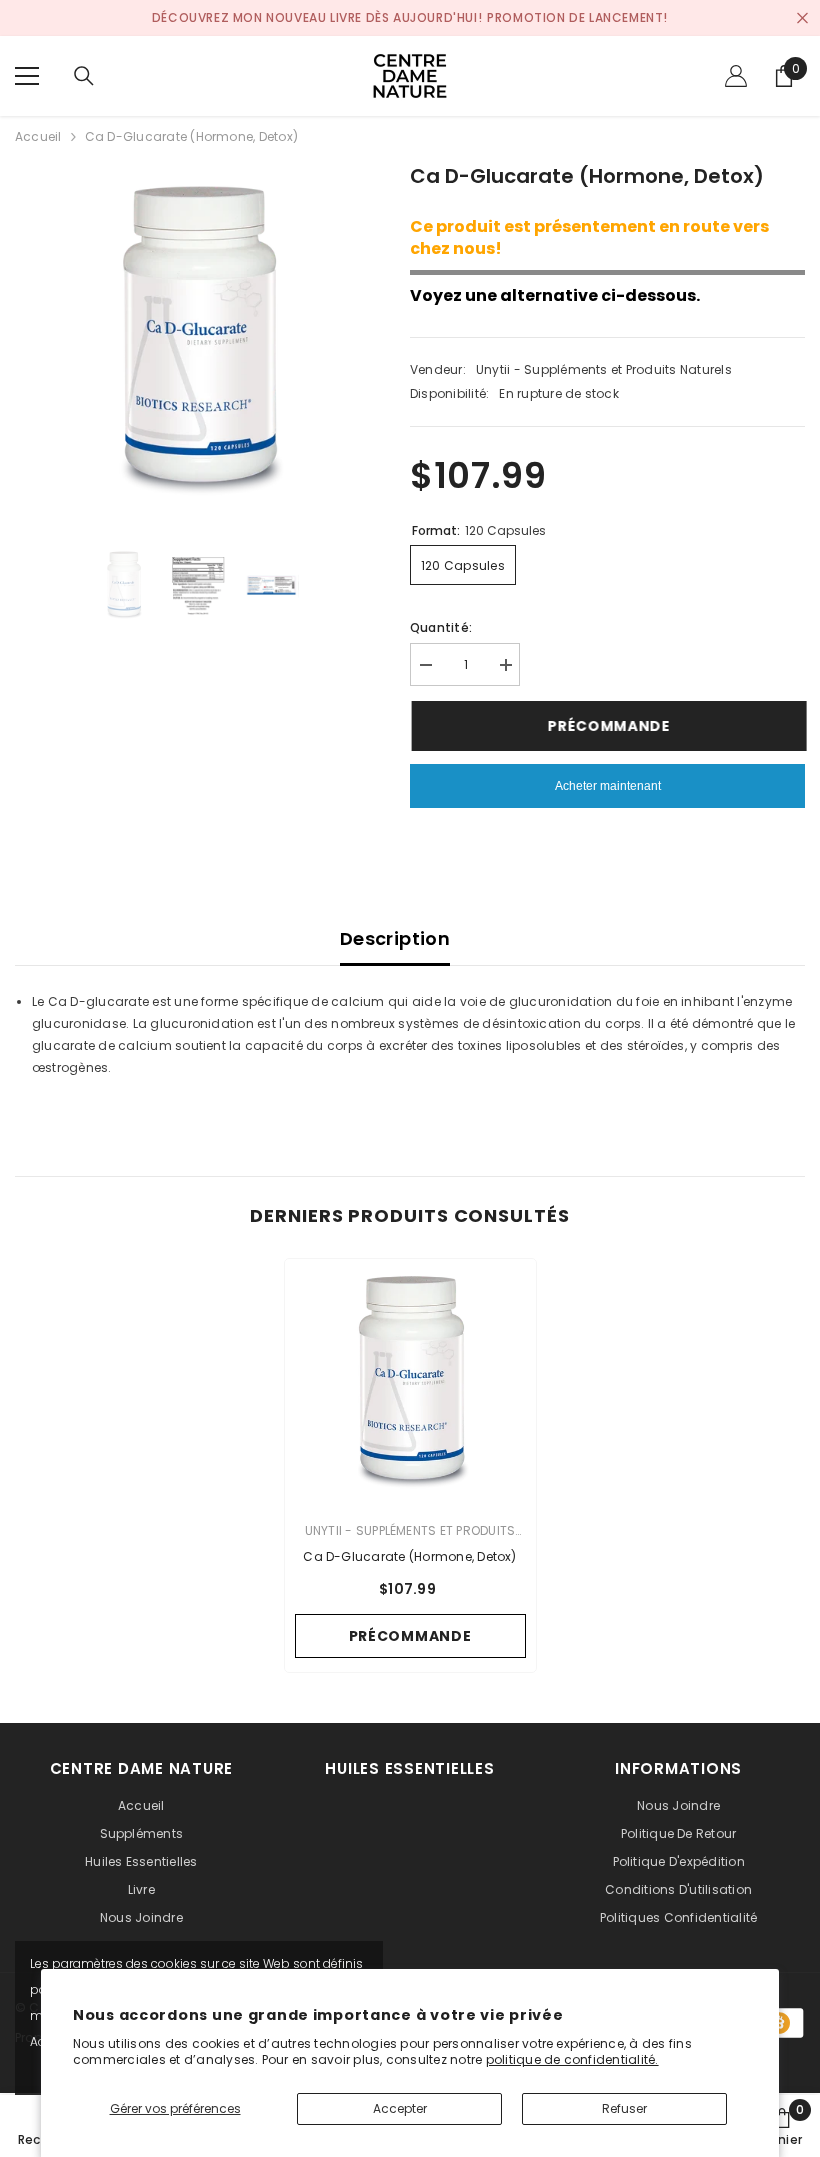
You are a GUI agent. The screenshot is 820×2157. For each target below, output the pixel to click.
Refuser (624, 2108)
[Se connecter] (736, 76)
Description (395, 938)
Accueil (38, 136)
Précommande (607, 726)
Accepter (400, 2108)
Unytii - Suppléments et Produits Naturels (604, 369)
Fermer (802, 18)
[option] (197, 343)
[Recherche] (84, 76)
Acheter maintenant (608, 786)
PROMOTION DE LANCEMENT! (577, 17)
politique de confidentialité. (572, 2059)
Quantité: (441, 627)
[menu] (27, 76)
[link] (782, 2126)
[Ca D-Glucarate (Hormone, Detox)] (410, 1384)
